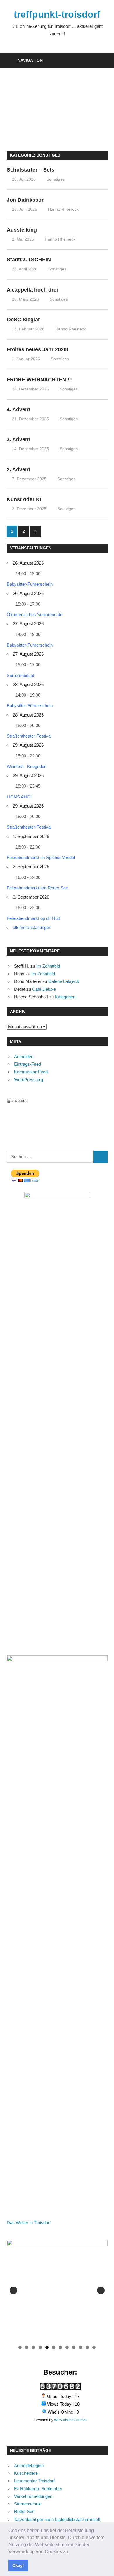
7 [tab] (60, 2347)
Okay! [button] (18, 2565)
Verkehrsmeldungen (33, 2496)
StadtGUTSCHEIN (29, 260)
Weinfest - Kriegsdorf (27, 766)
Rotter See (24, 2511)
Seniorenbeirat (20, 675)
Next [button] (101, 2290)
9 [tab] (74, 2347)
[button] (71, 2552)
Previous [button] (13, 2290)
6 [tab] (54, 2347)
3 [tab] (33, 2347)
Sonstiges (56, 179)
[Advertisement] (57, 106)
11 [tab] (88, 2347)
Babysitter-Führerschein (30, 584)
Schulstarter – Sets (31, 170)
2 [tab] (27, 2347)
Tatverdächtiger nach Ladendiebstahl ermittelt (57, 2519)
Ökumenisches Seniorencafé (34, 615)
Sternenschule (28, 2504)
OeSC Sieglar (23, 320)
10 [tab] (81, 2347)
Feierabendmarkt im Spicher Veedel (41, 857)
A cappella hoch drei (32, 290)
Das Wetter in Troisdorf (29, 2223)
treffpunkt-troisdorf (57, 14)
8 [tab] (67, 2347)
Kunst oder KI (24, 499)
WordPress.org (28, 1080)
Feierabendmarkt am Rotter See (37, 888)
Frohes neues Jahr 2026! (38, 349)
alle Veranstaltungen (32, 927)
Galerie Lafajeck (64, 981)
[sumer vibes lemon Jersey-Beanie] (57, 2290)
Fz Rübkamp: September (38, 2489)
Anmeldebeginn (29, 2466)
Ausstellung (22, 230)
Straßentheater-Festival (29, 736)
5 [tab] (47, 2347)
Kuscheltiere (26, 2473)
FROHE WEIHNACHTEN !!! (40, 380)
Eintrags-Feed (27, 1064)
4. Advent (18, 409)
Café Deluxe (44, 989)
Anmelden (24, 1056)
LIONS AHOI (19, 797)
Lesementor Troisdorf (34, 2481)
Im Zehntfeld (48, 966)
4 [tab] (40, 2347)
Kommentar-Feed (31, 1072)
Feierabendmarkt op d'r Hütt (33, 918)
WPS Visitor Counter (70, 2420)
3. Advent (18, 439)
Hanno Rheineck (63, 209)
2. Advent (18, 469)
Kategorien (65, 997)
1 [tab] (20, 2347)
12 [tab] (94, 2347)
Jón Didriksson (26, 200)
